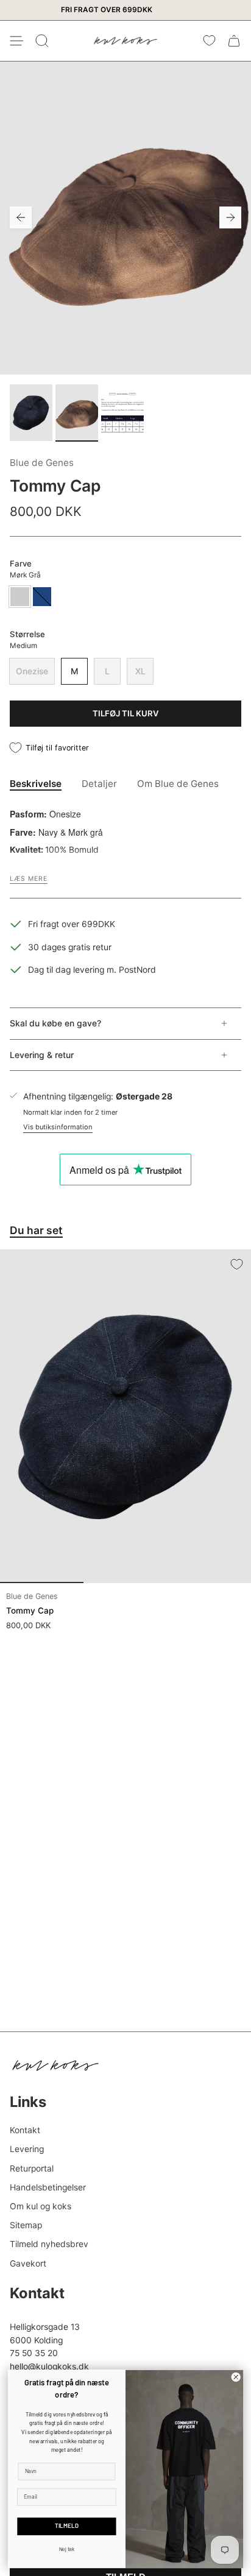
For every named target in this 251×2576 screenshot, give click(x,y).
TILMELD (67, 2527)
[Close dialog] (236, 2377)
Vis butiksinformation (58, 1127)
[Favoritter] (209, 41)
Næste (230, 217)
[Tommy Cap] (125, 1416)
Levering (27, 2149)
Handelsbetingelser (48, 2187)
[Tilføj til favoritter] (236, 1264)
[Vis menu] (16, 41)
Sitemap (26, 2225)
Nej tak (67, 2550)
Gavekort (28, 2264)
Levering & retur (42, 1055)
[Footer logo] (55, 2066)
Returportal (32, 2168)
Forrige (21, 217)
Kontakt (25, 2130)
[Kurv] (234, 41)
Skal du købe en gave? (55, 1023)
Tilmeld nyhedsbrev (49, 2244)
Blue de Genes (42, 463)
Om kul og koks (41, 2206)
